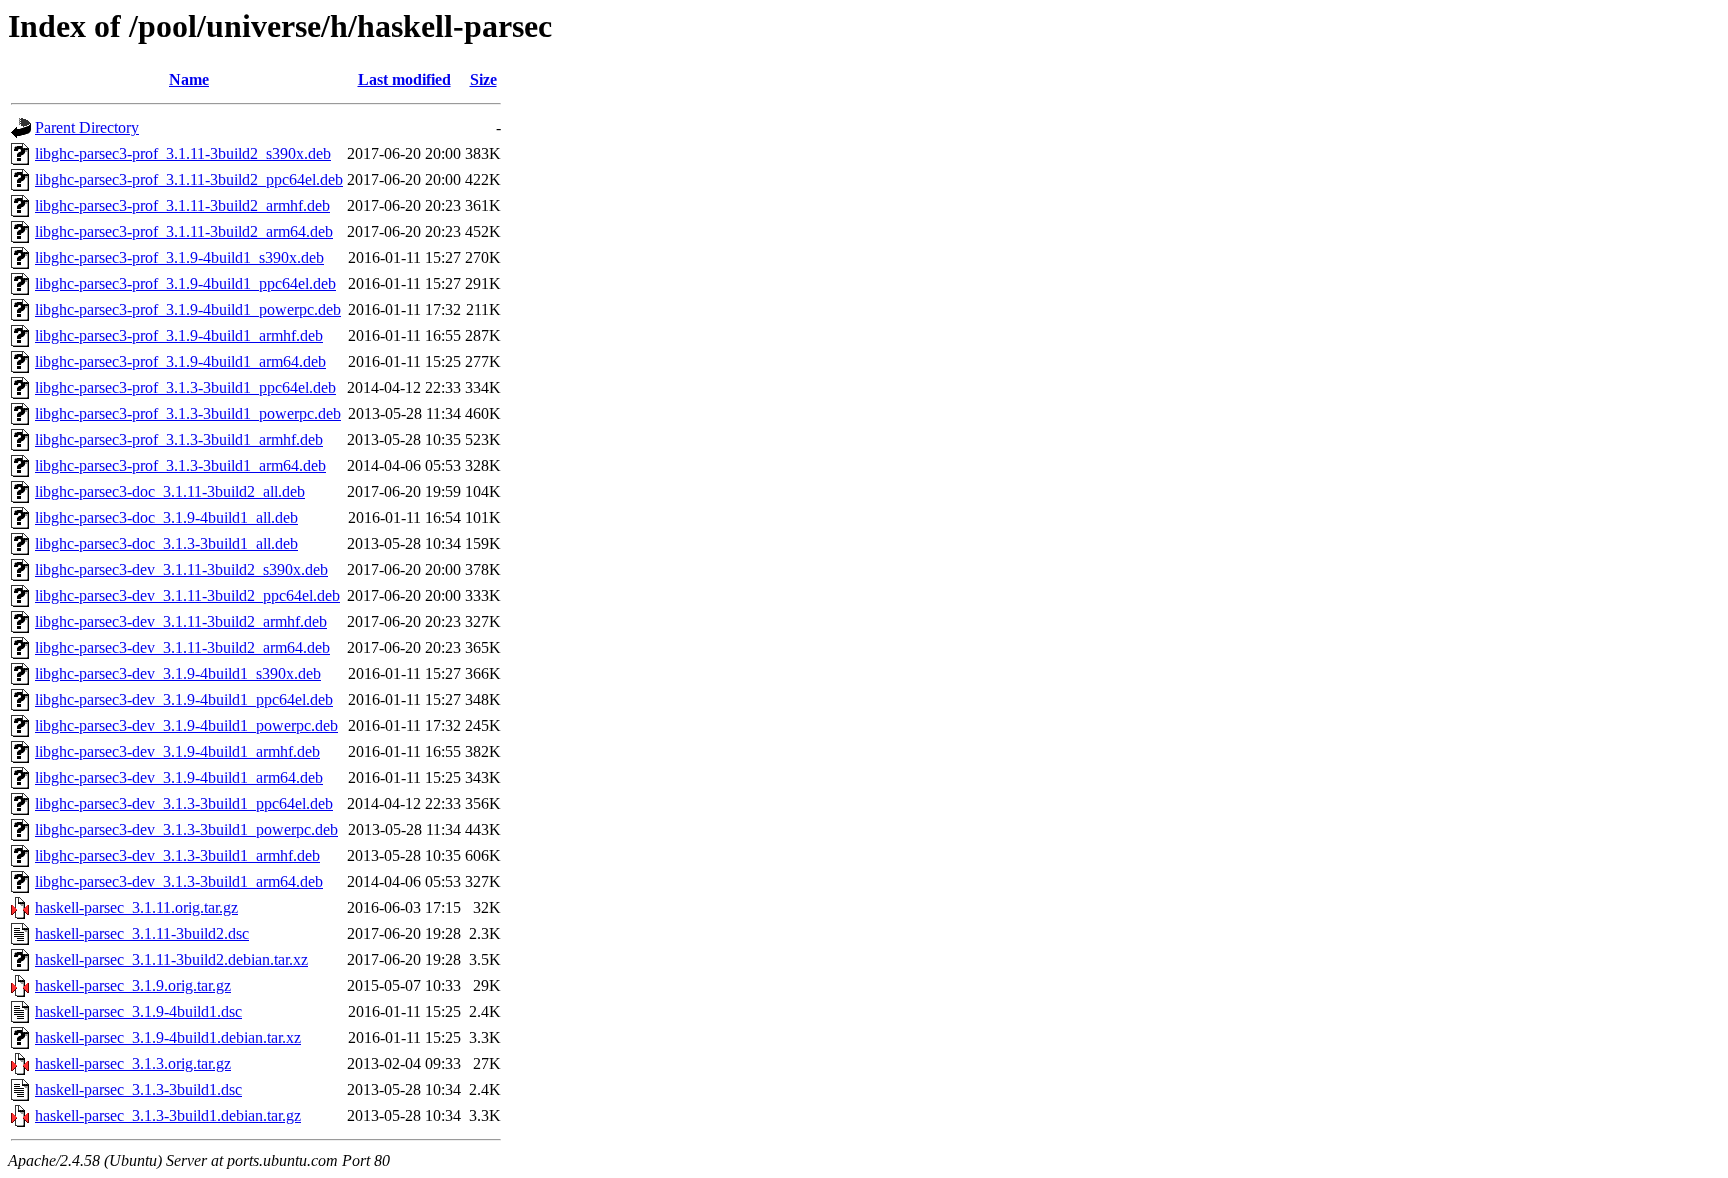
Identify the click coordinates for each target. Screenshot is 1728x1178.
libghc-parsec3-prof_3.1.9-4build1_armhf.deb (179, 335)
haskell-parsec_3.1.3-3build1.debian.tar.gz (168, 1115)
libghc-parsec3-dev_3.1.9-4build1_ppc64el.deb (184, 699)
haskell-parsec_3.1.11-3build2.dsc (142, 933)
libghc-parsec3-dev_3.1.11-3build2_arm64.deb (182, 647)
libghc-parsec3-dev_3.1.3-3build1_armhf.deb (177, 855)
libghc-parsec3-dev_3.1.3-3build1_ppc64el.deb (184, 803)
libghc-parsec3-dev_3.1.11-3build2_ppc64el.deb (187, 595)
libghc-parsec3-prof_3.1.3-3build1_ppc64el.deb (185, 387)
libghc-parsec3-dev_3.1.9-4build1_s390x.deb (178, 673)
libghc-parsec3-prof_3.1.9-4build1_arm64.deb (180, 361)
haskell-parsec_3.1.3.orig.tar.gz (133, 1063)
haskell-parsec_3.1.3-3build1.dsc (138, 1089)
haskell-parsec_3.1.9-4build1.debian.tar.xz (168, 1037)
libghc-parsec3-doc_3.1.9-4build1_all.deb (166, 517)
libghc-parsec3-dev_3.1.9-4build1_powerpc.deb (186, 725)
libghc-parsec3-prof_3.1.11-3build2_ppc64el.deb (189, 179)
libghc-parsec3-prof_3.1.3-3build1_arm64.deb (180, 465)
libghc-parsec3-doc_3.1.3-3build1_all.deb (166, 543)
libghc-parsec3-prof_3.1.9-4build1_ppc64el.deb (185, 283)
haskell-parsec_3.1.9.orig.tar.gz (133, 985)
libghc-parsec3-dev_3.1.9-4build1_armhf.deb (177, 751)
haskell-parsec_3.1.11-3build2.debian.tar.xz (171, 959)
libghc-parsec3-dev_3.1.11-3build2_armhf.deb (181, 621)
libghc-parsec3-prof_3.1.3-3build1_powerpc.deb (188, 413)
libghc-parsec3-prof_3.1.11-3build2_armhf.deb (182, 205)
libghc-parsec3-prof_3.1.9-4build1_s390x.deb (179, 257)
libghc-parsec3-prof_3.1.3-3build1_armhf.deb (179, 439)
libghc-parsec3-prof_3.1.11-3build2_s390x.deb (183, 153)
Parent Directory (87, 127)
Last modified (404, 79)
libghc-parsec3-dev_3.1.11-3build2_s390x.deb (181, 569)
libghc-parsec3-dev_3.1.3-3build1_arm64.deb (179, 881)
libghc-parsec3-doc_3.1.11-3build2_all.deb (170, 491)
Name (189, 79)
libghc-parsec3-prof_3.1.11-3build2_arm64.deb (184, 231)
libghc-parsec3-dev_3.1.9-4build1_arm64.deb (179, 777)
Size (483, 79)
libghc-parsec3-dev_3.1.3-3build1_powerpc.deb (186, 829)
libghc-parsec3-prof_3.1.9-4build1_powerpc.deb (188, 309)
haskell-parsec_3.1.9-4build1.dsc (138, 1011)
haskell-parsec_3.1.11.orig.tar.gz (136, 907)
